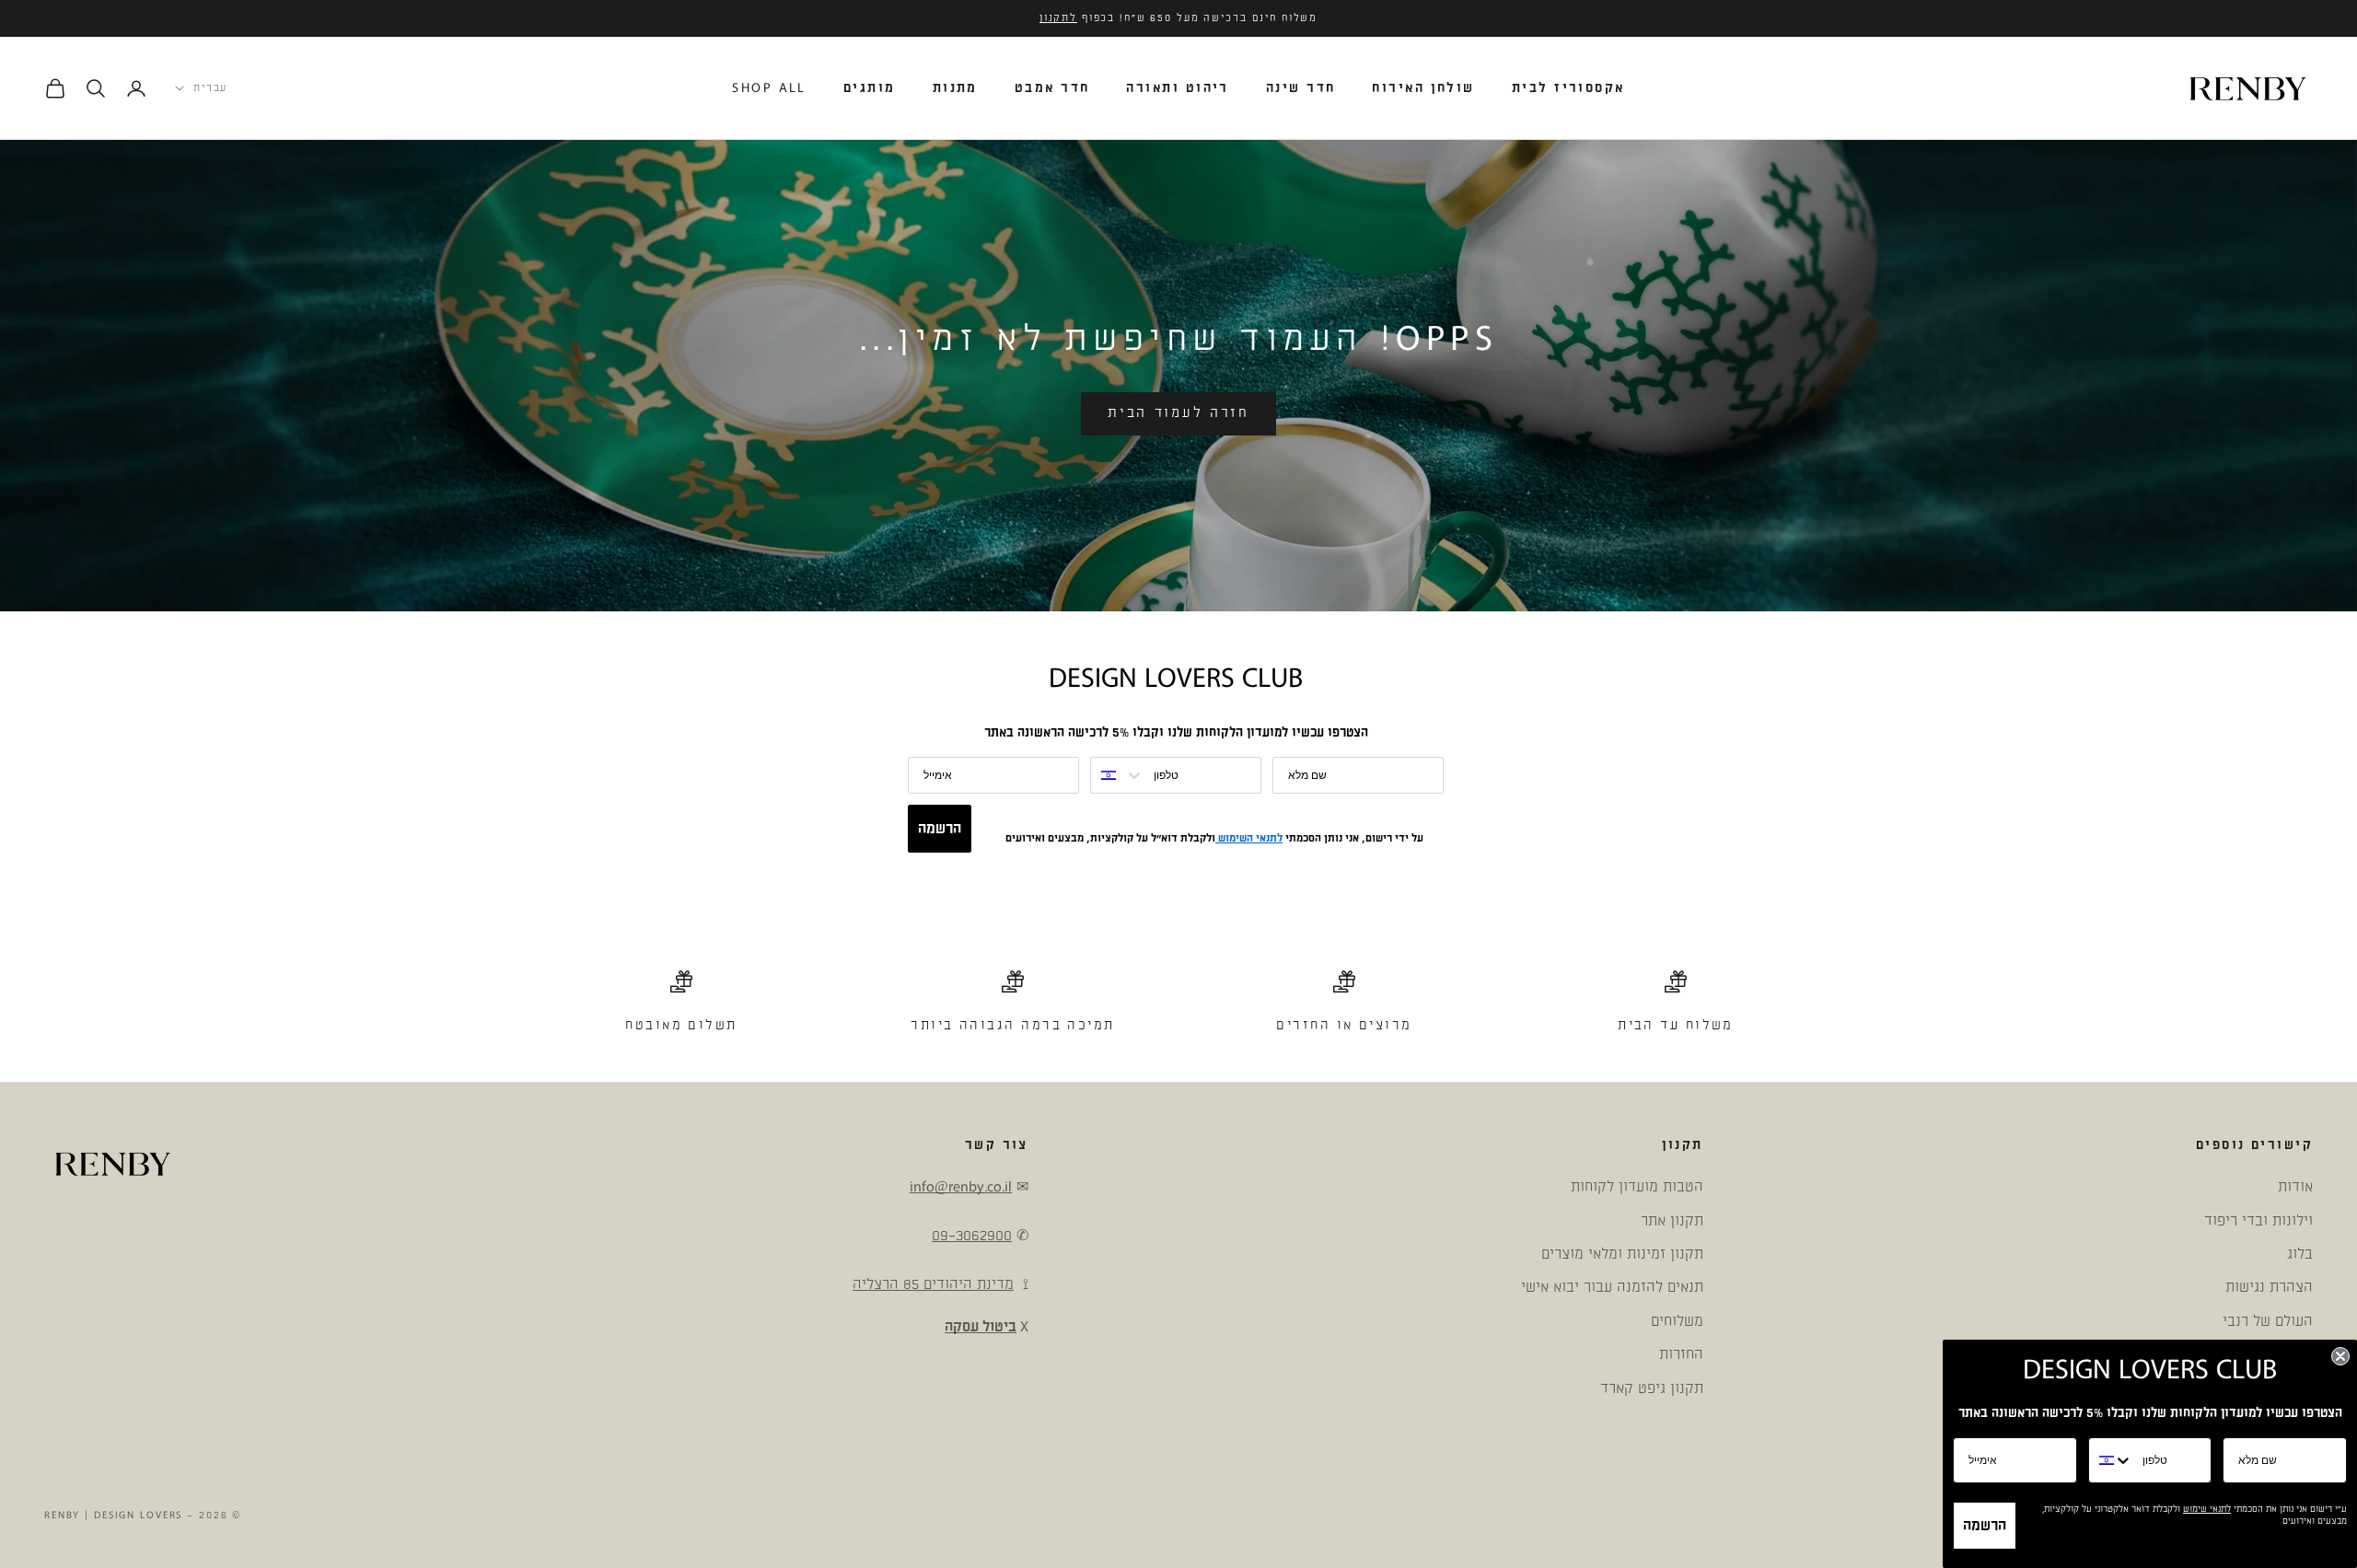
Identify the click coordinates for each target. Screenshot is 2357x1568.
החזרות (1681, 1354)
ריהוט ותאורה (1177, 88)
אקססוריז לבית (1568, 88)
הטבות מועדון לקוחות (1637, 1187)
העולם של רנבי (2268, 1321)
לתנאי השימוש (1249, 838)
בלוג (2300, 1254)
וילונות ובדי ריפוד (2258, 1221)
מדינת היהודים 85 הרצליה (933, 1284)
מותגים (870, 88)
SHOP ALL (769, 88)
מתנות (955, 88)
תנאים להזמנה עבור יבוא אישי (1612, 1287)
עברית (210, 88)
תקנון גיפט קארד (1652, 1388)
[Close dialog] (2340, 1356)
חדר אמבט (1052, 88)
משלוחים (1677, 1321)
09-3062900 (972, 1236)
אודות (2295, 1187)
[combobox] (1118, 775)
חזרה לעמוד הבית (1178, 413)
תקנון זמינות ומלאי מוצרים (1622, 1254)
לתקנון (1058, 18)
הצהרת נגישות (2269, 1287)
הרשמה (940, 829)
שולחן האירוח (1423, 88)
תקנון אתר (1672, 1221)
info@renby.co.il (961, 1187)
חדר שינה (1301, 88)
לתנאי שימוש (2207, 1509)
